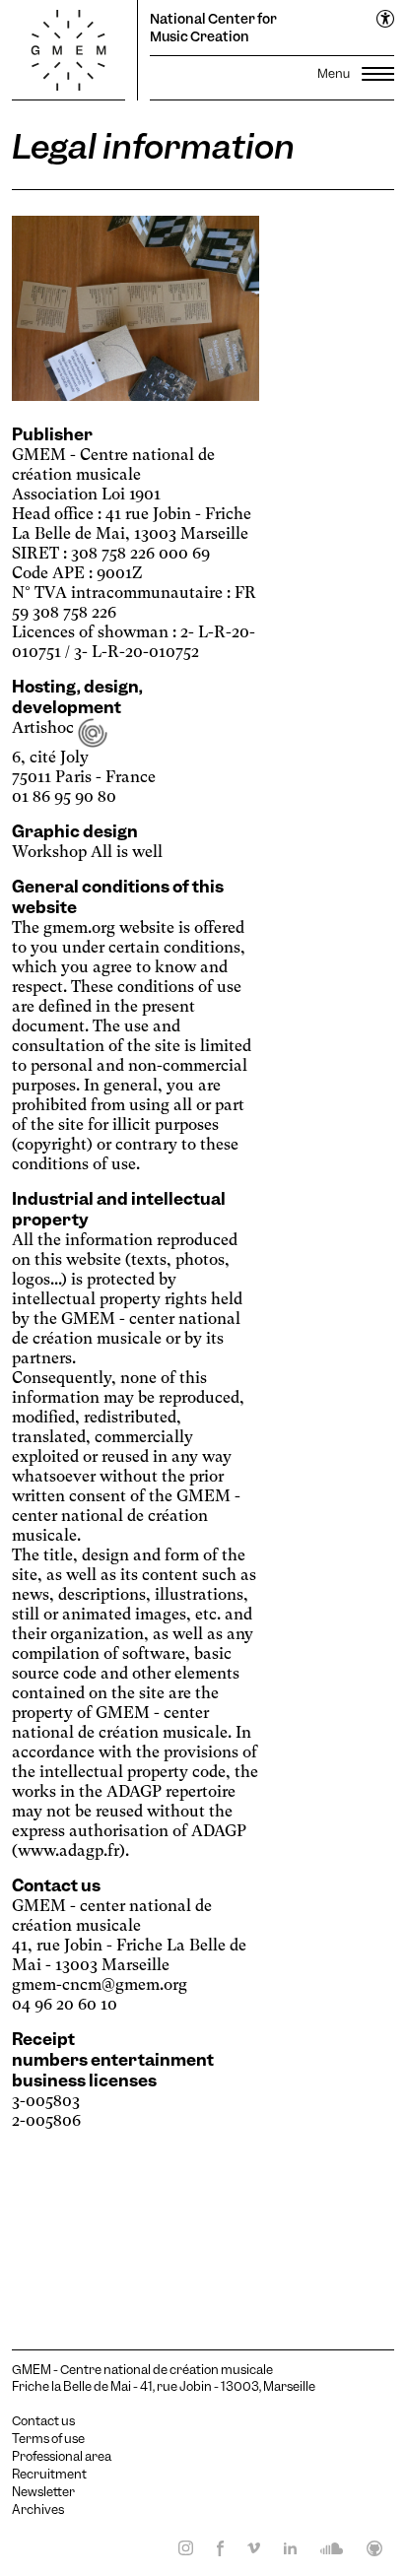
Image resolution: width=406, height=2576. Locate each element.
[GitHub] (369, 2548)
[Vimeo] (248, 2548)
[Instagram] (180, 2548)
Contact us (43, 2421)
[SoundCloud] (326, 2548)
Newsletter (43, 2492)
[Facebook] (214, 2548)
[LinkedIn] (284, 2548)
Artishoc (45, 727)
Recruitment (49, 2475)
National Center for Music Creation (213, 28)
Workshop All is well (87, 852)
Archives (38, 2510)
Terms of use (48, 2439)
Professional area (62, 2457)
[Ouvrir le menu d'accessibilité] (386, 20)
